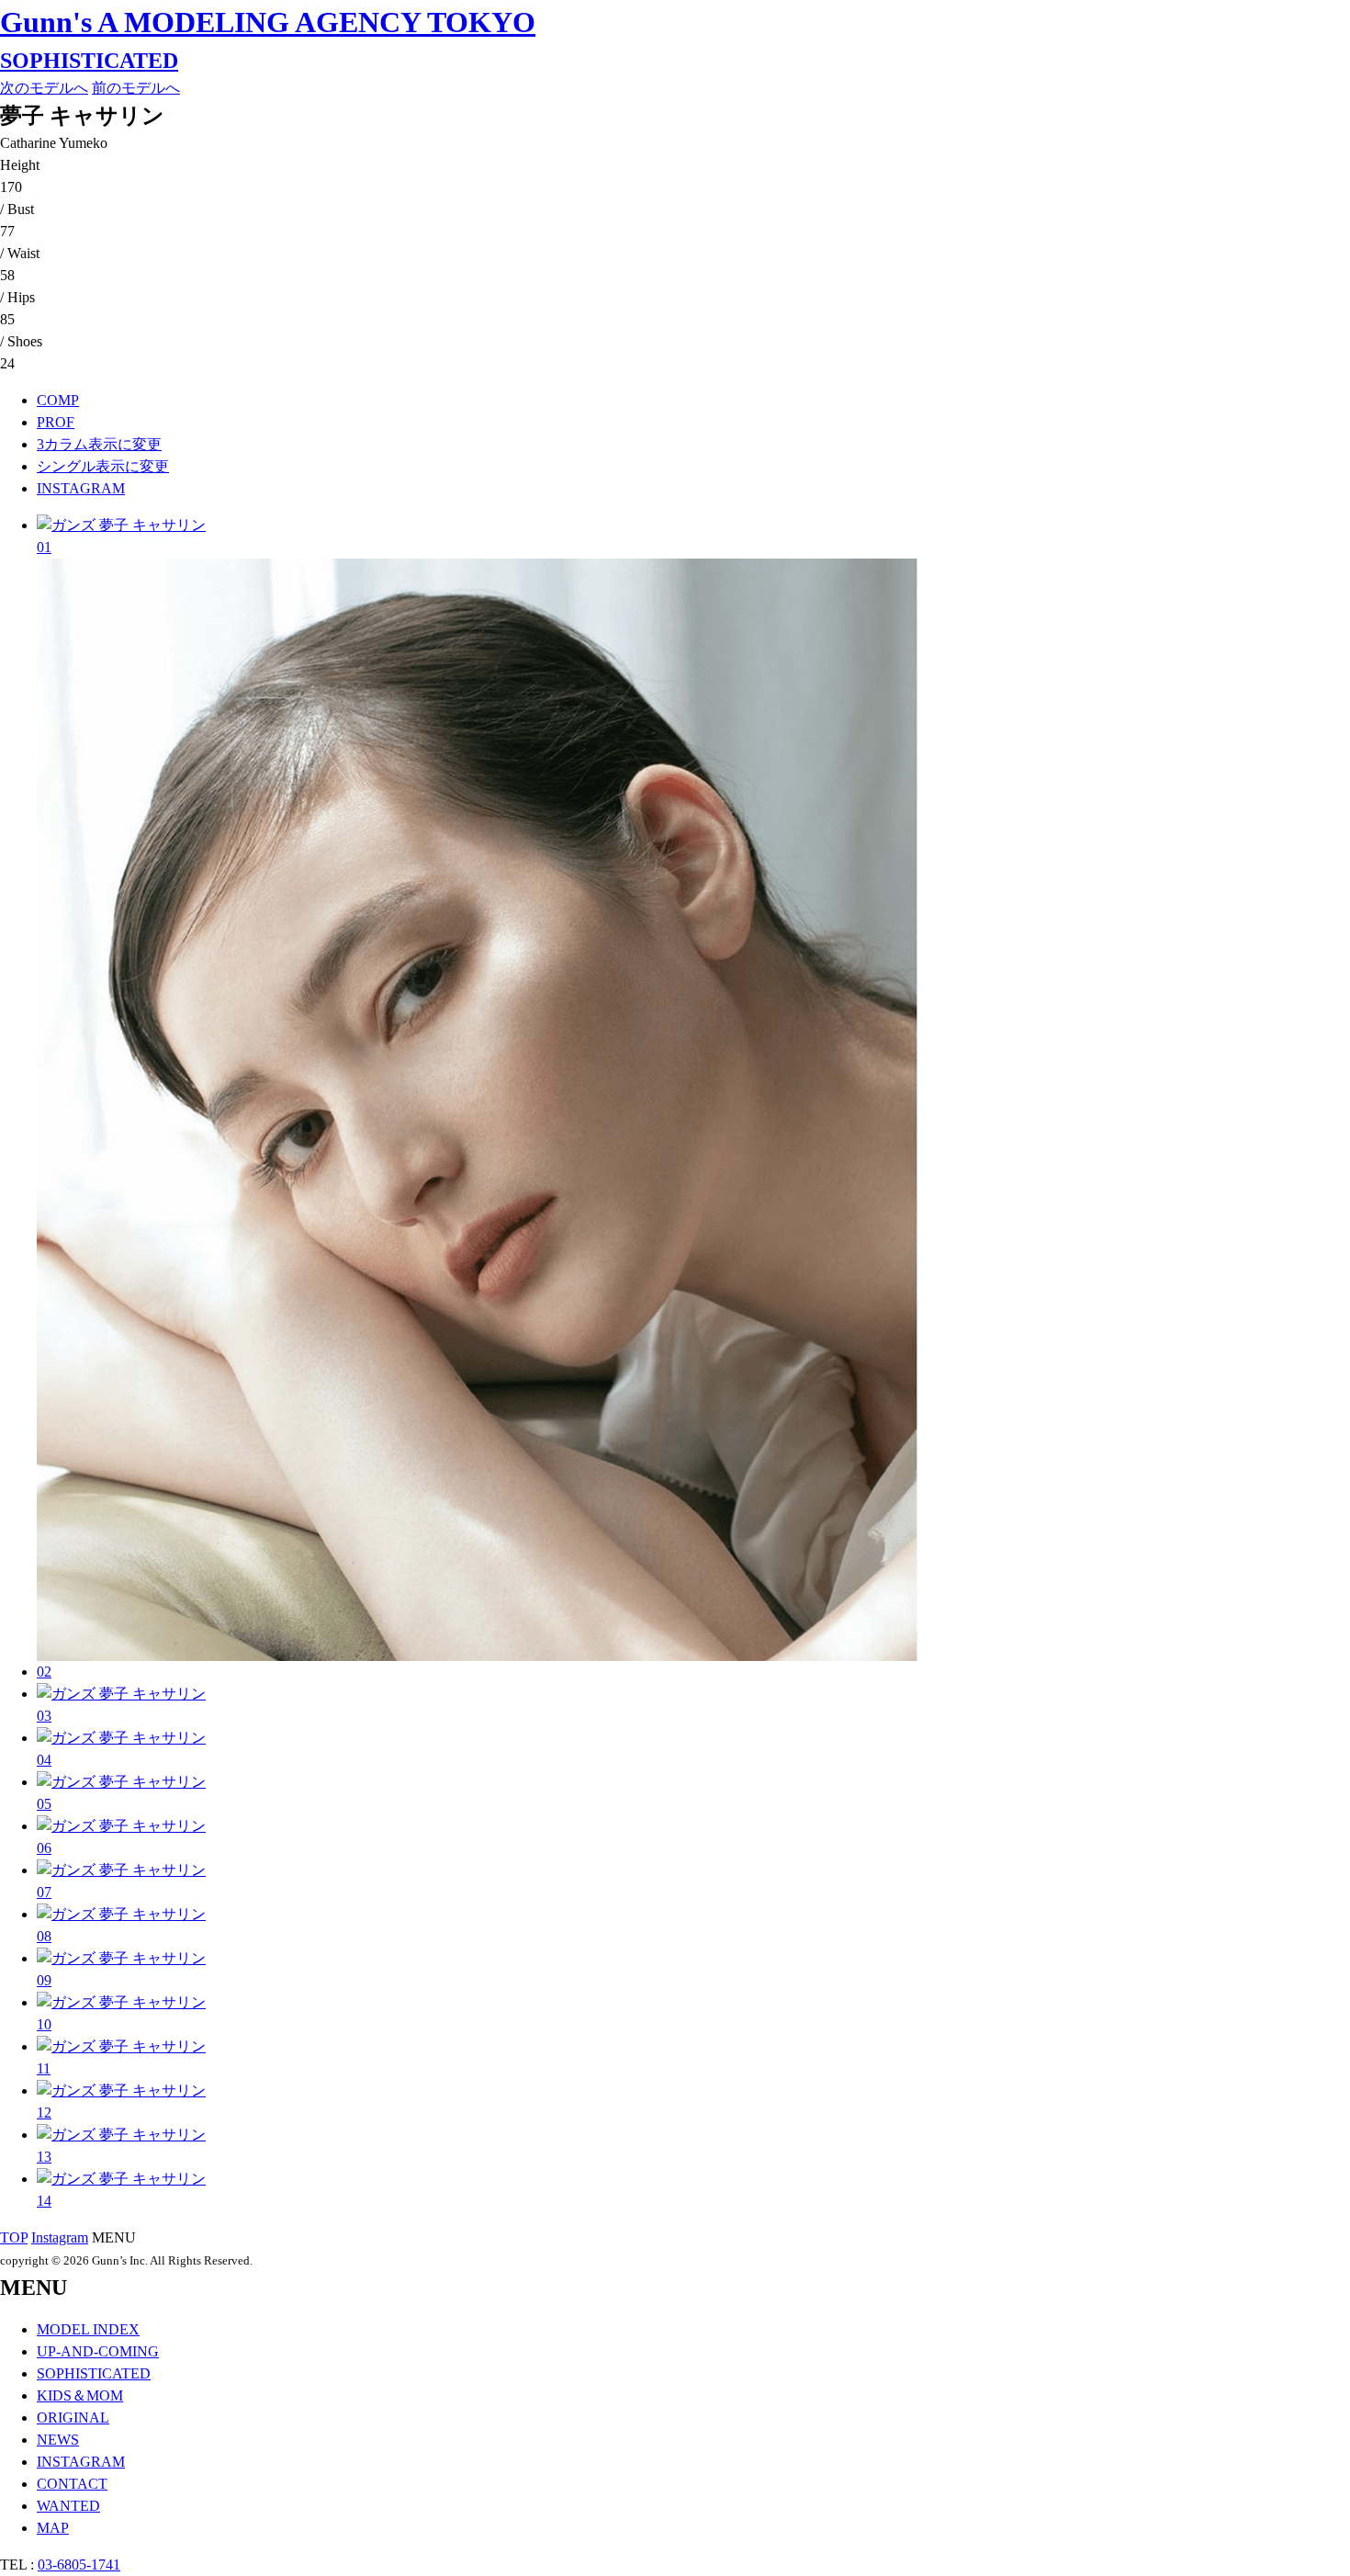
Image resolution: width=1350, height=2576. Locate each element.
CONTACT (72, 2484)
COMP (58, 400)
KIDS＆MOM (80, 2395)
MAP (53, 2528)
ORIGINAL (73, 2418)
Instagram (60, 2237)
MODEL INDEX (88, 2329)
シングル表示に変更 (103, 466)
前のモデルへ (136, 88)
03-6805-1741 (79, 2565)
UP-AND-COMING (98, 2351)
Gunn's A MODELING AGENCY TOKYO (268, 22)
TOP (14, 2237)
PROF (56, 422)
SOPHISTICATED (89, 61)
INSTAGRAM (81, 488)
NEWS (58, 2440)
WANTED (68, 2506)
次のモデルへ (44, 88)
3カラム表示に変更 (99, 444)
